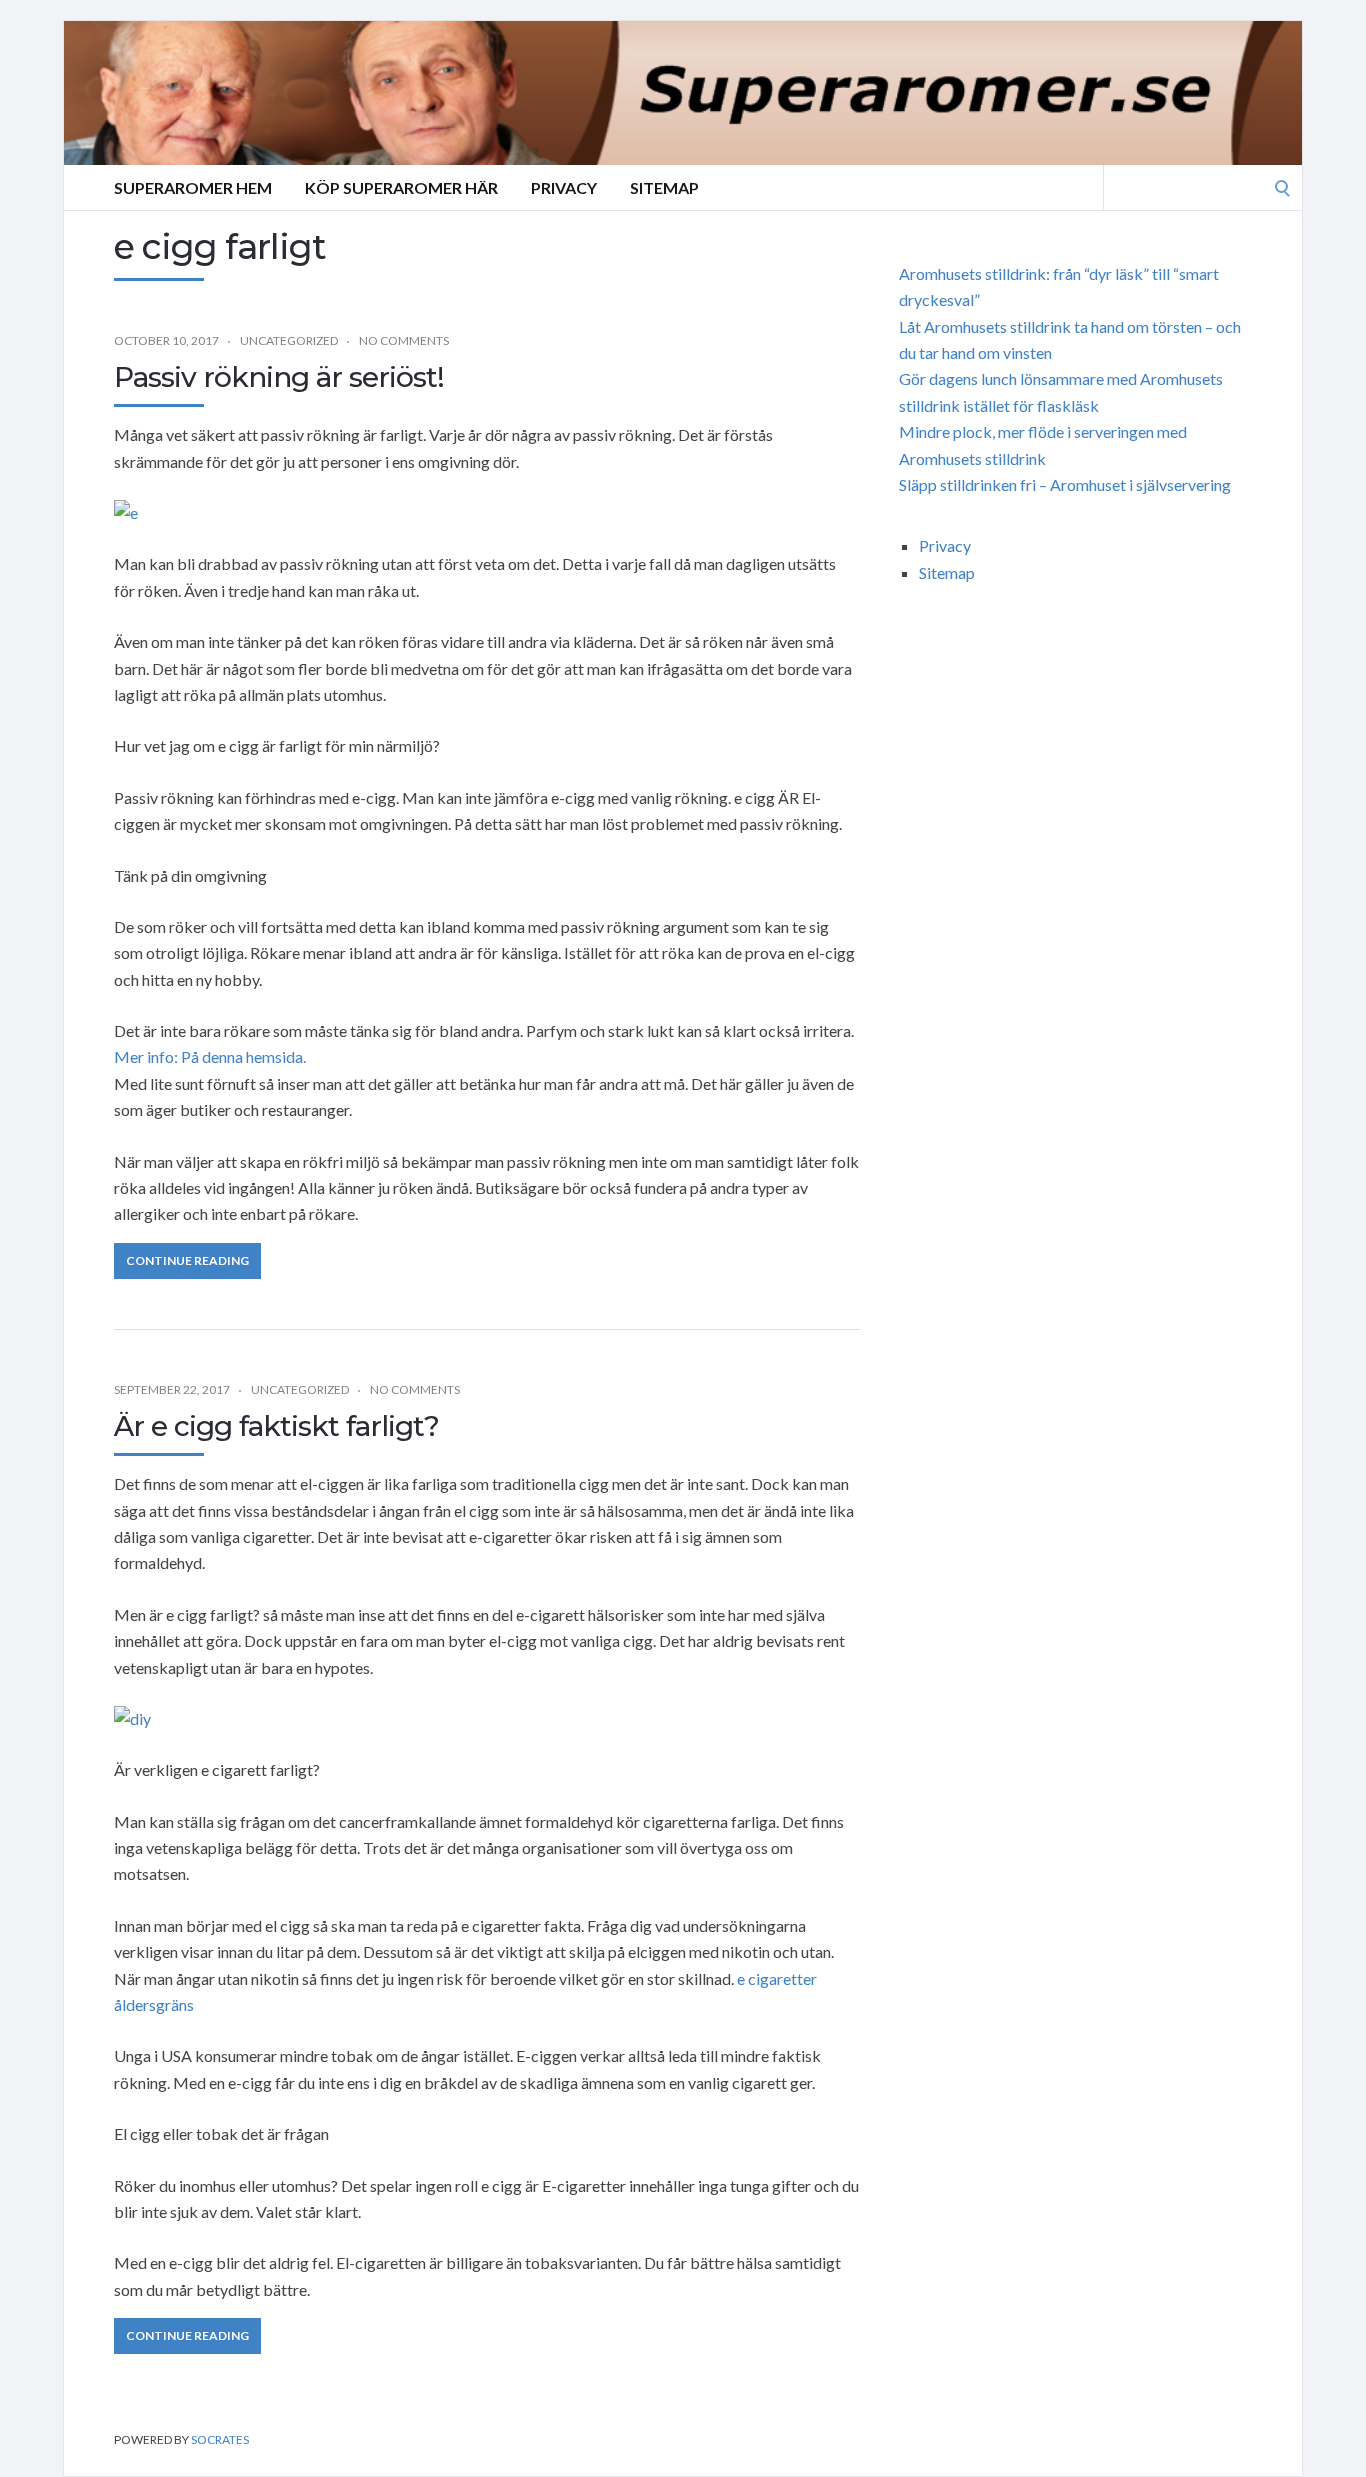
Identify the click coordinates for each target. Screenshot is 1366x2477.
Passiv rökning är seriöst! (279, 377)
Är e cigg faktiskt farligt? (276, 1426)
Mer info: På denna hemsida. (210, 1056)
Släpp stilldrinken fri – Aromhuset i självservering (1065, 484)
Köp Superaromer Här (401, 187)
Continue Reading (187, 1260)
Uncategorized (289, 340)
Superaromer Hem (193, 187)
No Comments (404, 340)
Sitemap (664, 187)
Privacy (564, 187)
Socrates (220, 2439)
